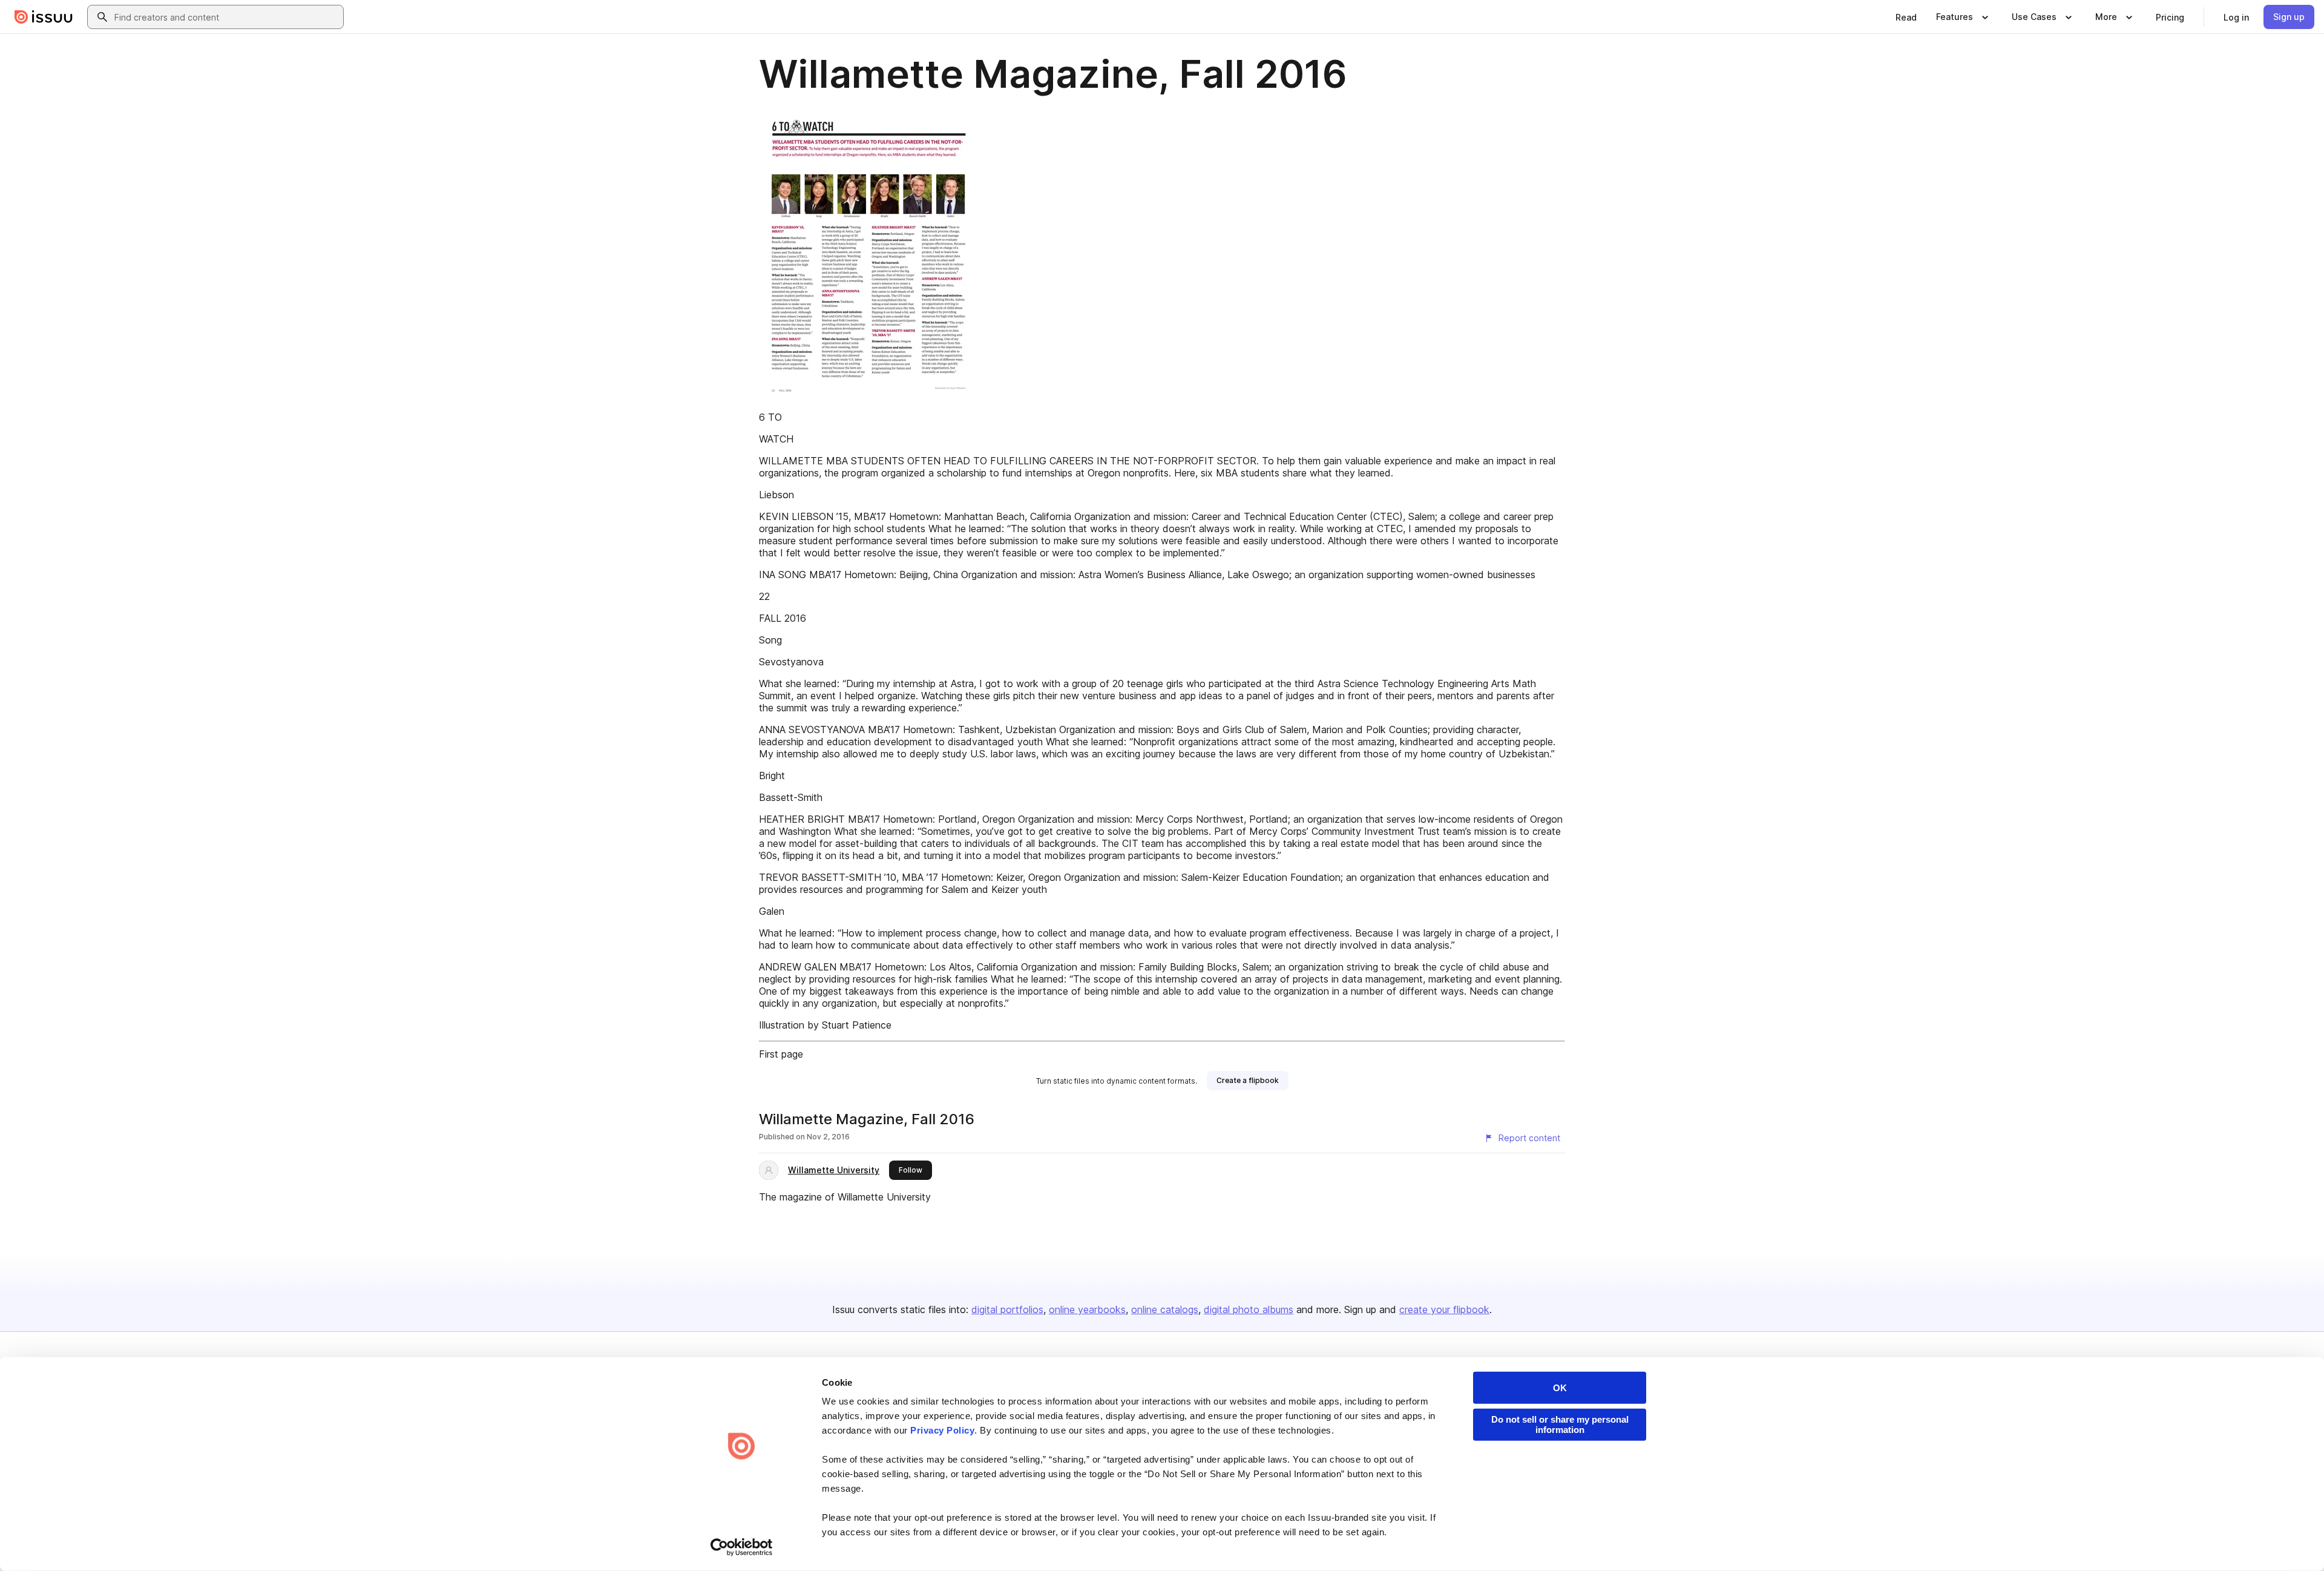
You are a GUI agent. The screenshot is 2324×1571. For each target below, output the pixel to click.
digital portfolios (1007, 1309)
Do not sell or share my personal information (1560, 1424)
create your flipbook (1444, 1309)
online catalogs (1165, 1309)
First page (781, 1054)
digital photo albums (1249, 1309)
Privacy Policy (942, 1430)
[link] (1906, 17)
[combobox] (226, 17)
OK (1560, 1388)
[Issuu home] (44, 17)
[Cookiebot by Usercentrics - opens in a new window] (742, 1547)
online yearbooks (1087, 1309)
